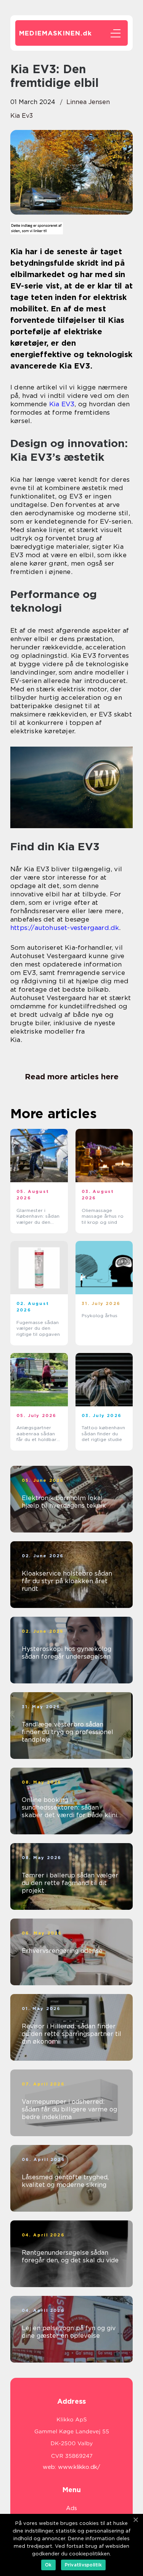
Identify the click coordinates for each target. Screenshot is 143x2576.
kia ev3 (22, 116)
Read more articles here (72, 1077)
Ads (71, 2508)
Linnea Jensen (88, 102)
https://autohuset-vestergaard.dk (65, 928)
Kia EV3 (62, 404)
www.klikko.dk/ (79, 2467)
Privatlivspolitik (83, 2565)
